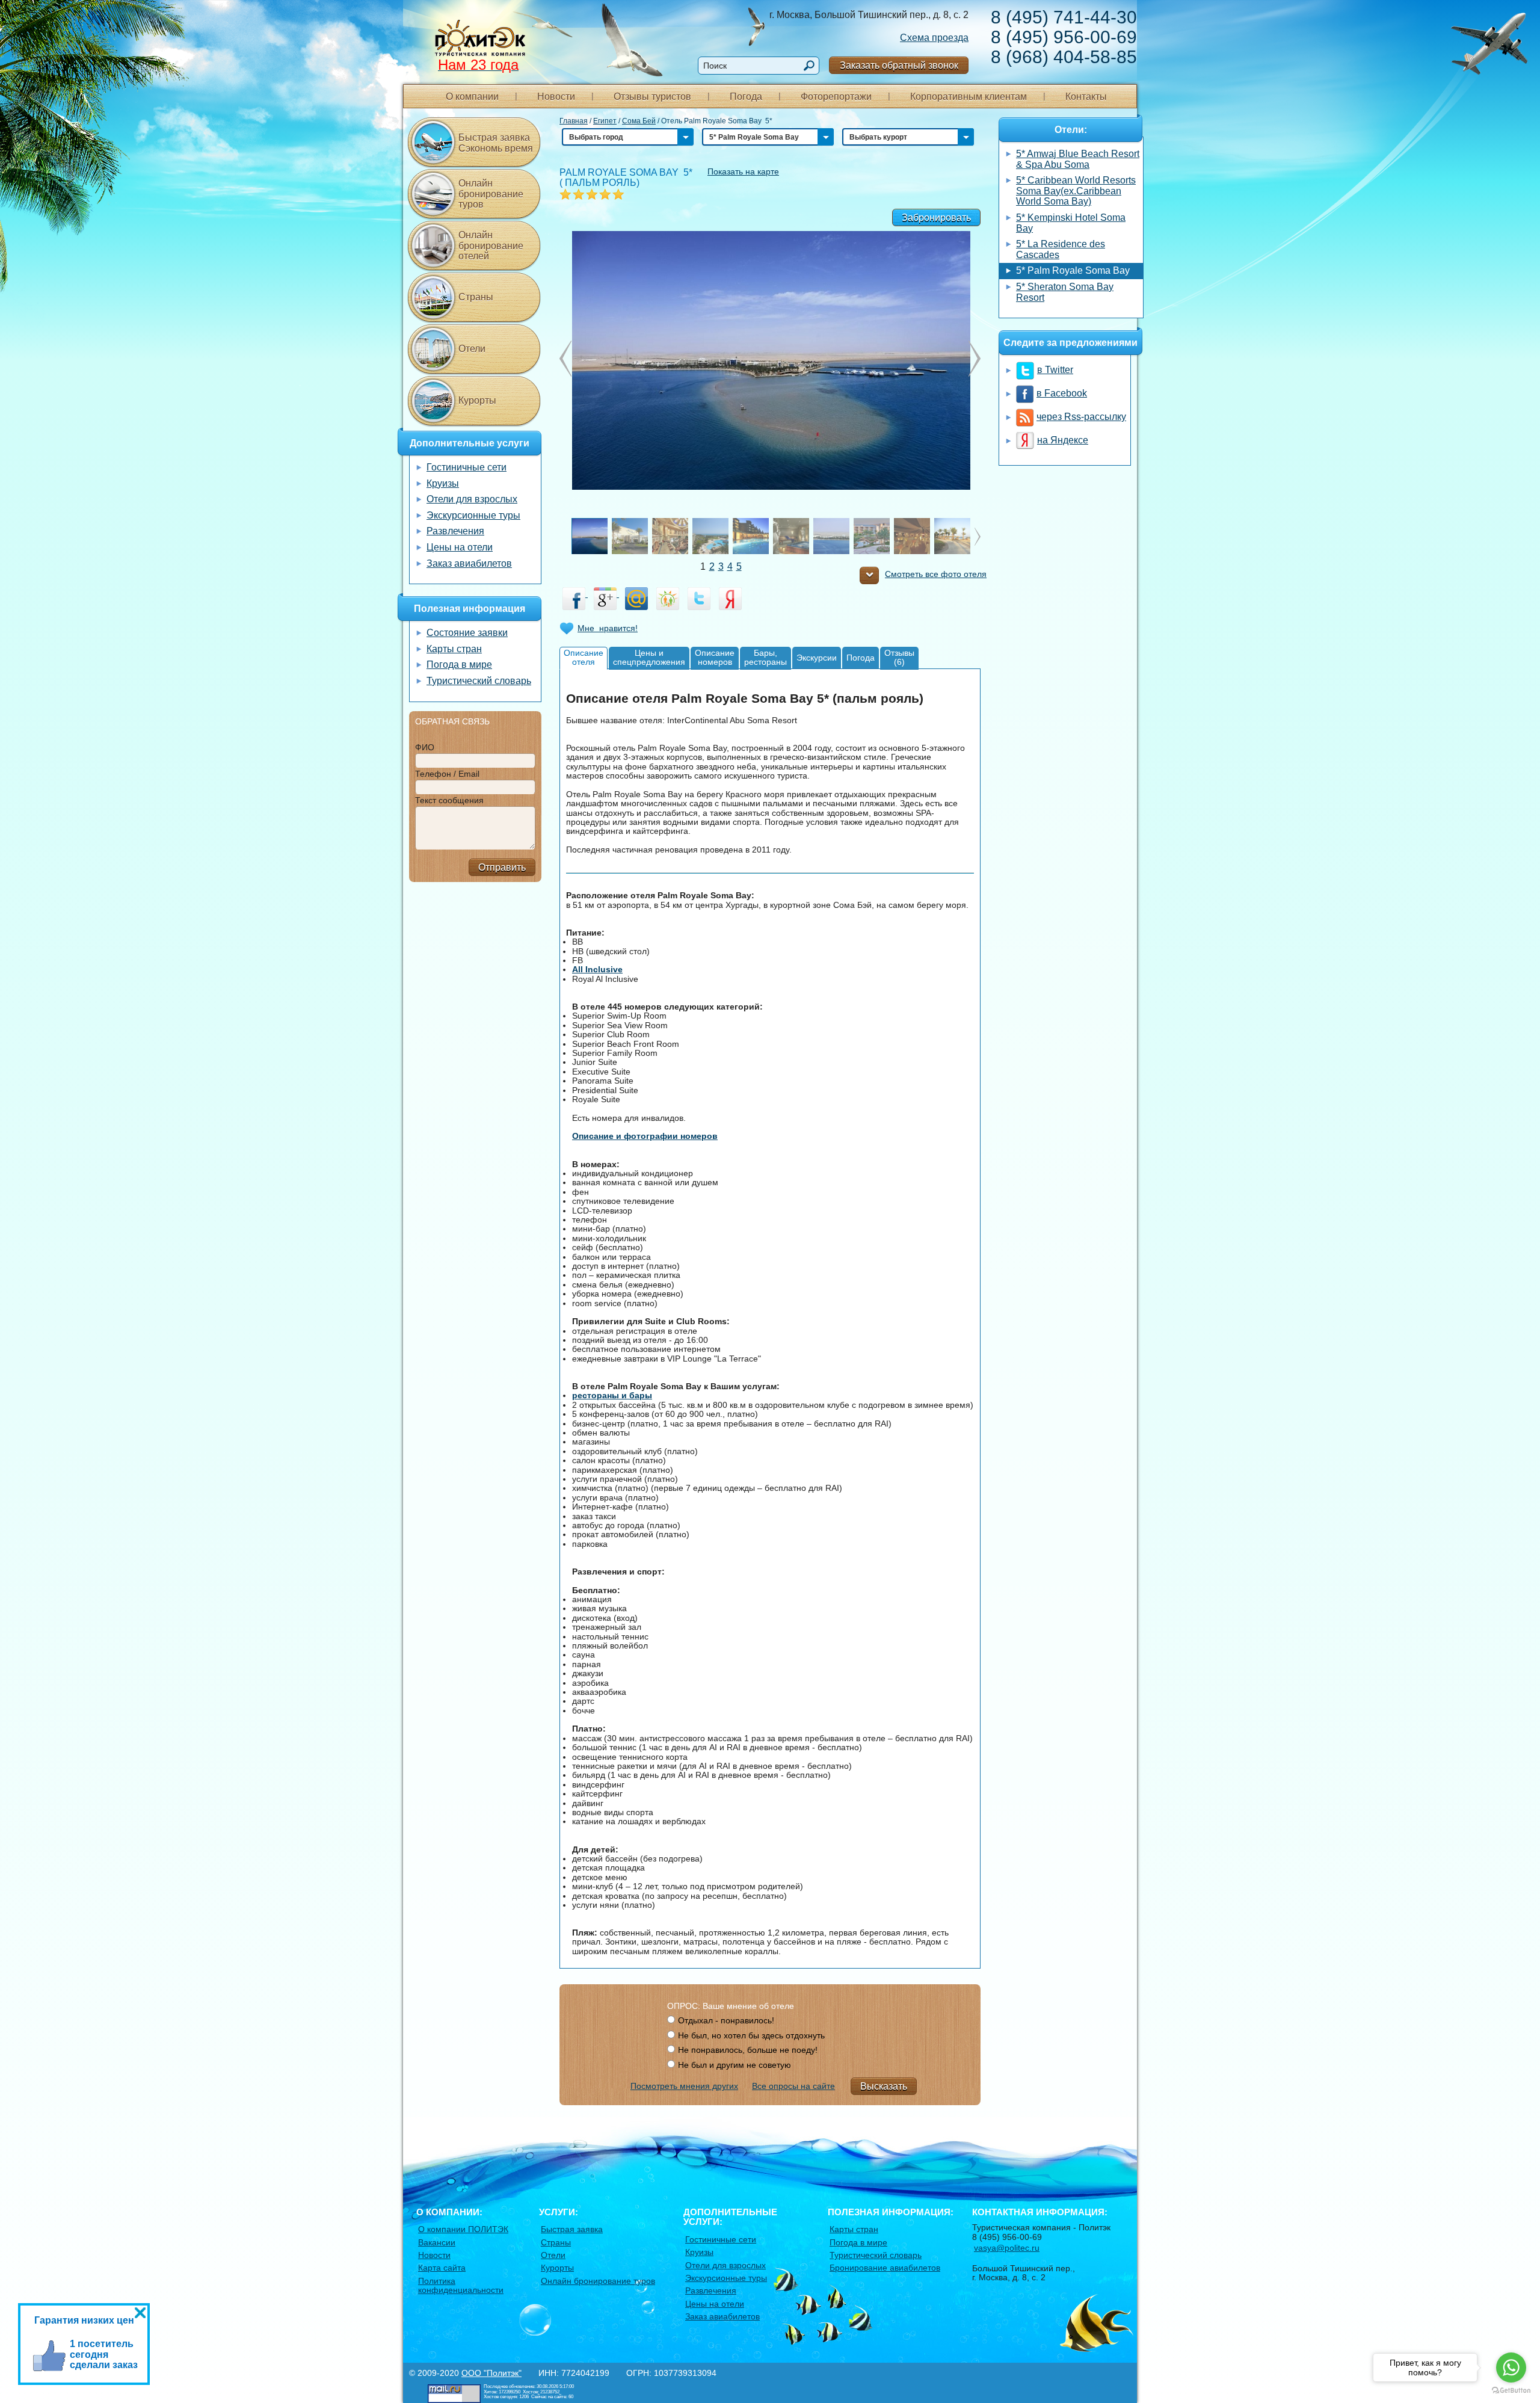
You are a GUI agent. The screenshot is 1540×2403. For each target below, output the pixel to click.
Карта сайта (442, 2268)
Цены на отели (460, 547)
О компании (472, 97)
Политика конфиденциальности (461, 2285)
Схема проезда (934, 38)
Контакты (1086, 97)
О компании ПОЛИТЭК (463, 2229)
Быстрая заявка (572, 2229)
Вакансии (437, 2242)
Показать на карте (743, 171)
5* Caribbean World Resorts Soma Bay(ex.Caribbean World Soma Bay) (1076, 191)
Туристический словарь (479, 681)
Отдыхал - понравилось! (726, 2020)
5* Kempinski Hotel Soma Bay (1071, 223)
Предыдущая (975, 359)
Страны (476, 297)
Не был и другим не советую (735, 2065)
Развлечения (455, 531)
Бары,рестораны (765, 657)
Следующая (565, 359)
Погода (746, 97)
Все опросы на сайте (793, 2086)
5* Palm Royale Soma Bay (1073, 270)
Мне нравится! (608, 628)
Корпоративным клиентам (969, 97)
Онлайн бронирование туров (491, 194)
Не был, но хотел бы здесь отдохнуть (751, 2035)
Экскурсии (817, 658)
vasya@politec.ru (1007, 2248)
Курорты (477, 400)
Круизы (443, 483)
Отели (472, 349)
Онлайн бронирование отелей (491, 245)
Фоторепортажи (836, 97)
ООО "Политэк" (491, 2373)
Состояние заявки (467, 633)
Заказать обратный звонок (899, 65)
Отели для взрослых (472, 499)
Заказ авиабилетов (469, 563)
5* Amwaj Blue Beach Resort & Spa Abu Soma (1078, 159)
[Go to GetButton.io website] (1511, 2391)
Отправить (502, 867)
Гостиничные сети (467, 467)
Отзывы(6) (899, 657)
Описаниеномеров (715, 657)
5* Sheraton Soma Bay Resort (1065, 292)
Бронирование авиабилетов (885, 2268)
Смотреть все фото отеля (936, 574)
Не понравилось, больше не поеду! (748, 2050)
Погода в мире (459, 665)
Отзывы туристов (652, 97)
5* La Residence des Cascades (1061, 249)
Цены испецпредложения (649, 657)
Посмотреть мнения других (684, 2086)
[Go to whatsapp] (1511, 2368)
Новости (556, 97)
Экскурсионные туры (473, 515)
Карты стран (454, 649)
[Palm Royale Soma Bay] (770, 359)
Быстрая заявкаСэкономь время (496, 143)
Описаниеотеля (584, 657)
